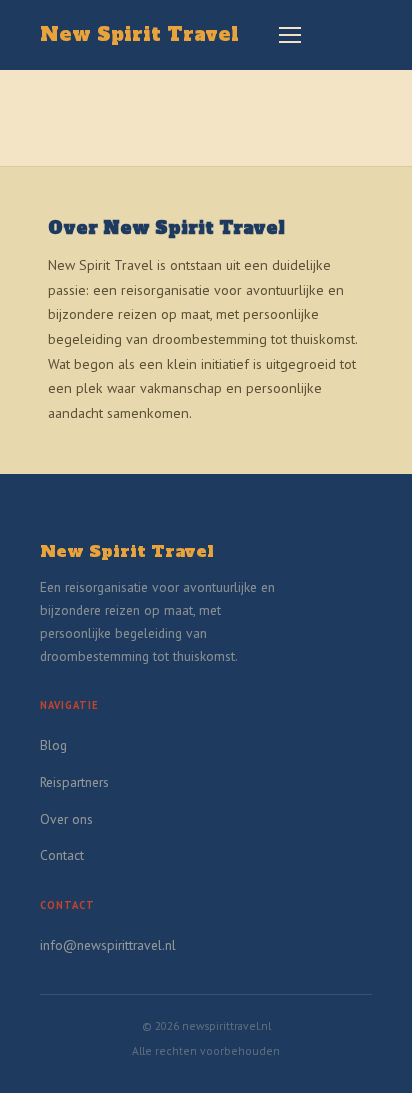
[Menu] (290, 35)
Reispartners (74, 782)
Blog (53, 745)
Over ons (66, 819)
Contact (62, 855)
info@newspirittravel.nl (108, 945)
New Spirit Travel (139, 34)
